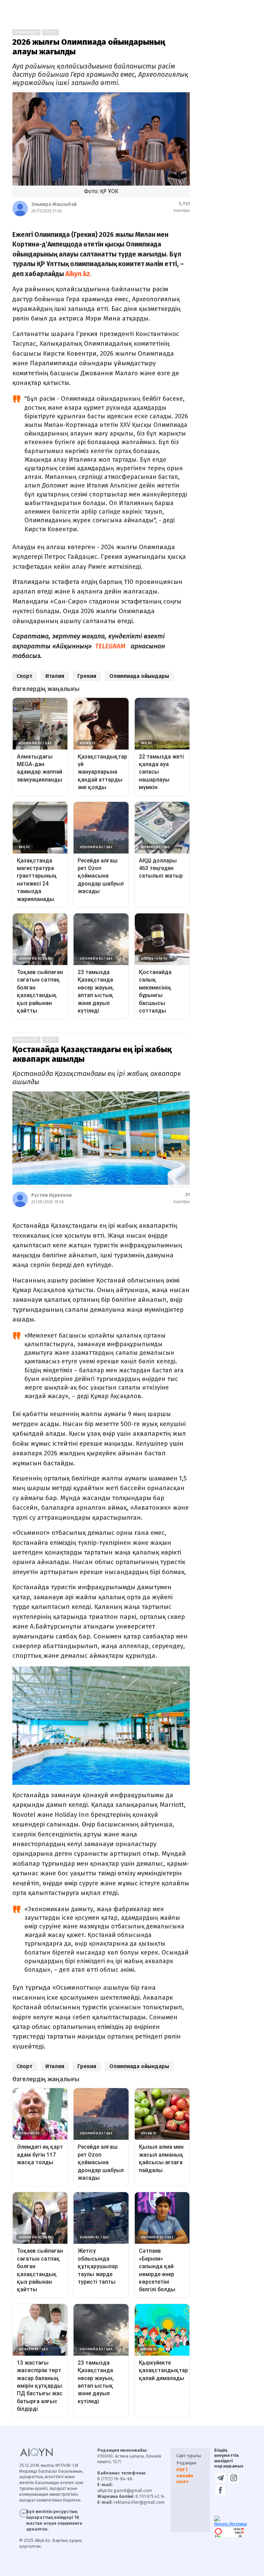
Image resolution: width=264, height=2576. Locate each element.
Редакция (186, 2463)
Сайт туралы (189, 2456)
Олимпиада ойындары (139, 676)
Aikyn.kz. (80, 274)
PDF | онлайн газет (185, 2476)
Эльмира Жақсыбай (54, 204)
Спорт (51, 32)
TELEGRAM (110, 646)
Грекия (87, 676)
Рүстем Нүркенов (52, 1195)
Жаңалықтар (26, 32)
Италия (55, 676)
